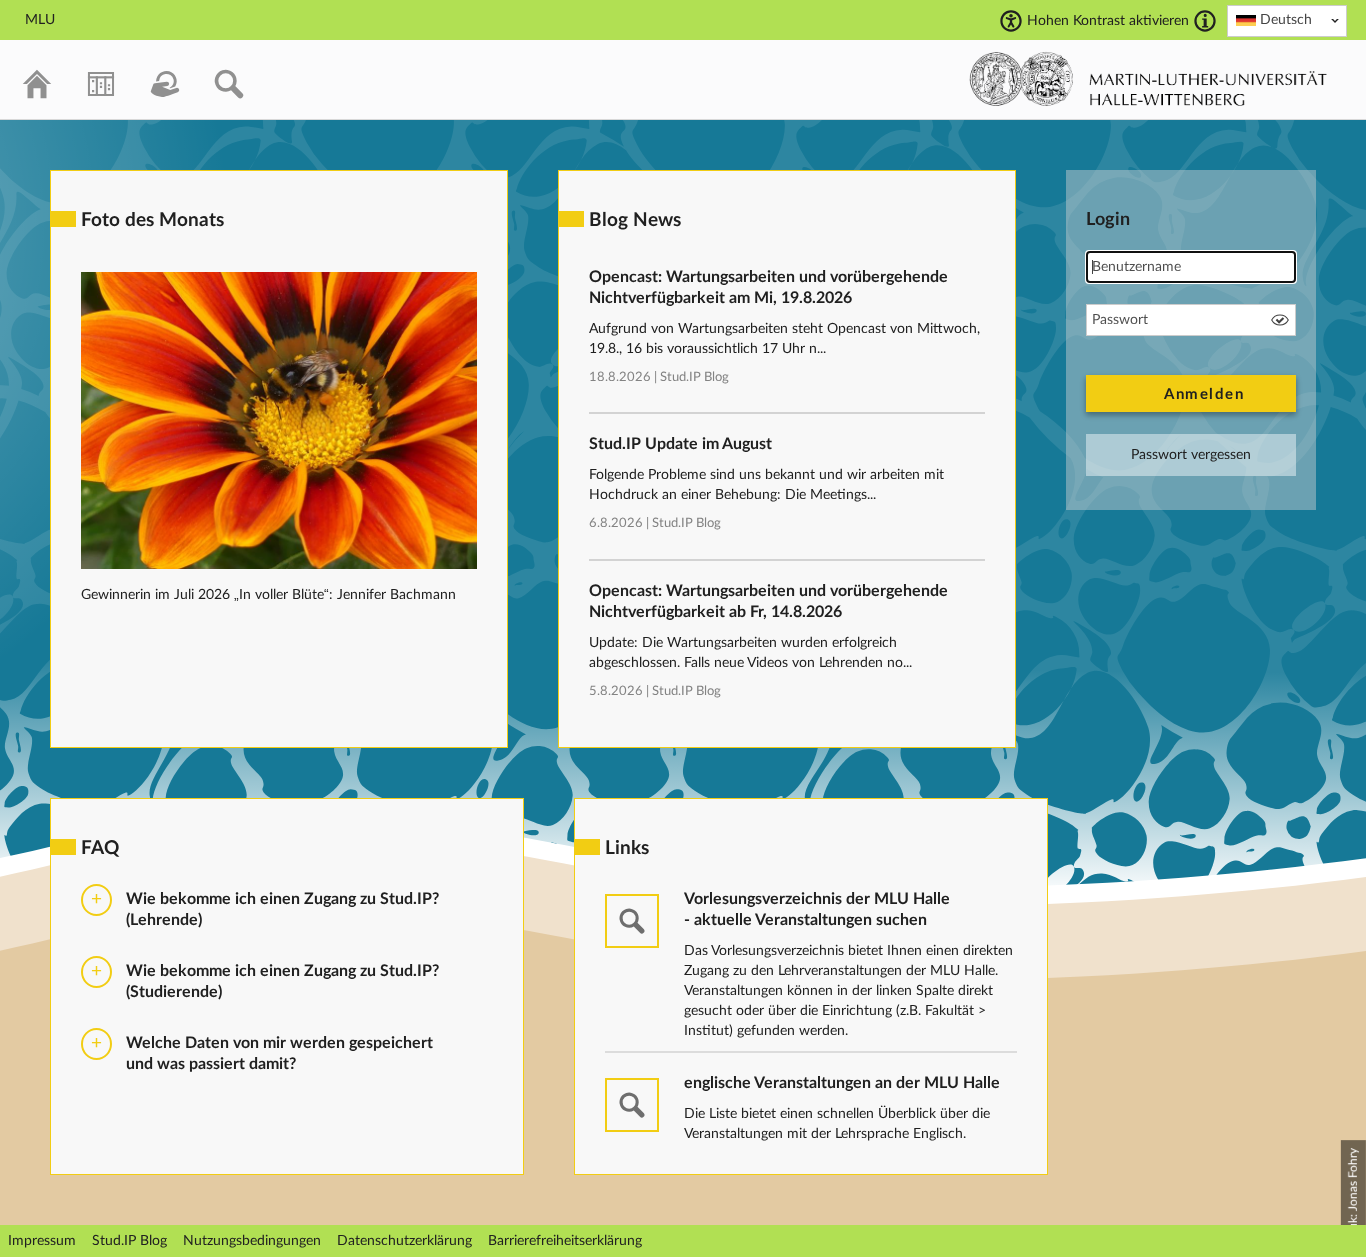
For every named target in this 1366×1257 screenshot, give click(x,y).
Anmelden (1204, 394)
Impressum (42, 1241)
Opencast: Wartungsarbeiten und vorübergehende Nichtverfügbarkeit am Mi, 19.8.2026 (768, 287)
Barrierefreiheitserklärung (565, 1241)
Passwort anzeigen (1280, 320)
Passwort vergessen (1191, 455)
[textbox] (1287, 20)
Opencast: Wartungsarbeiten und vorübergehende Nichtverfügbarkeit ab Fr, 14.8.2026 (768, 601)
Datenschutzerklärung (404, 1241)
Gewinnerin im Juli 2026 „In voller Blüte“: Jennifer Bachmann (268, 595)
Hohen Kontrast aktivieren (1108, 21)
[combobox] (1287, 21)
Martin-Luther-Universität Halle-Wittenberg (1148, 79)
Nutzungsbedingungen (252, 1241)
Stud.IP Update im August (680, 444)
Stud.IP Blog (694, 377)
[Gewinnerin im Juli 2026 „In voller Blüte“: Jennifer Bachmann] (279, 565)
